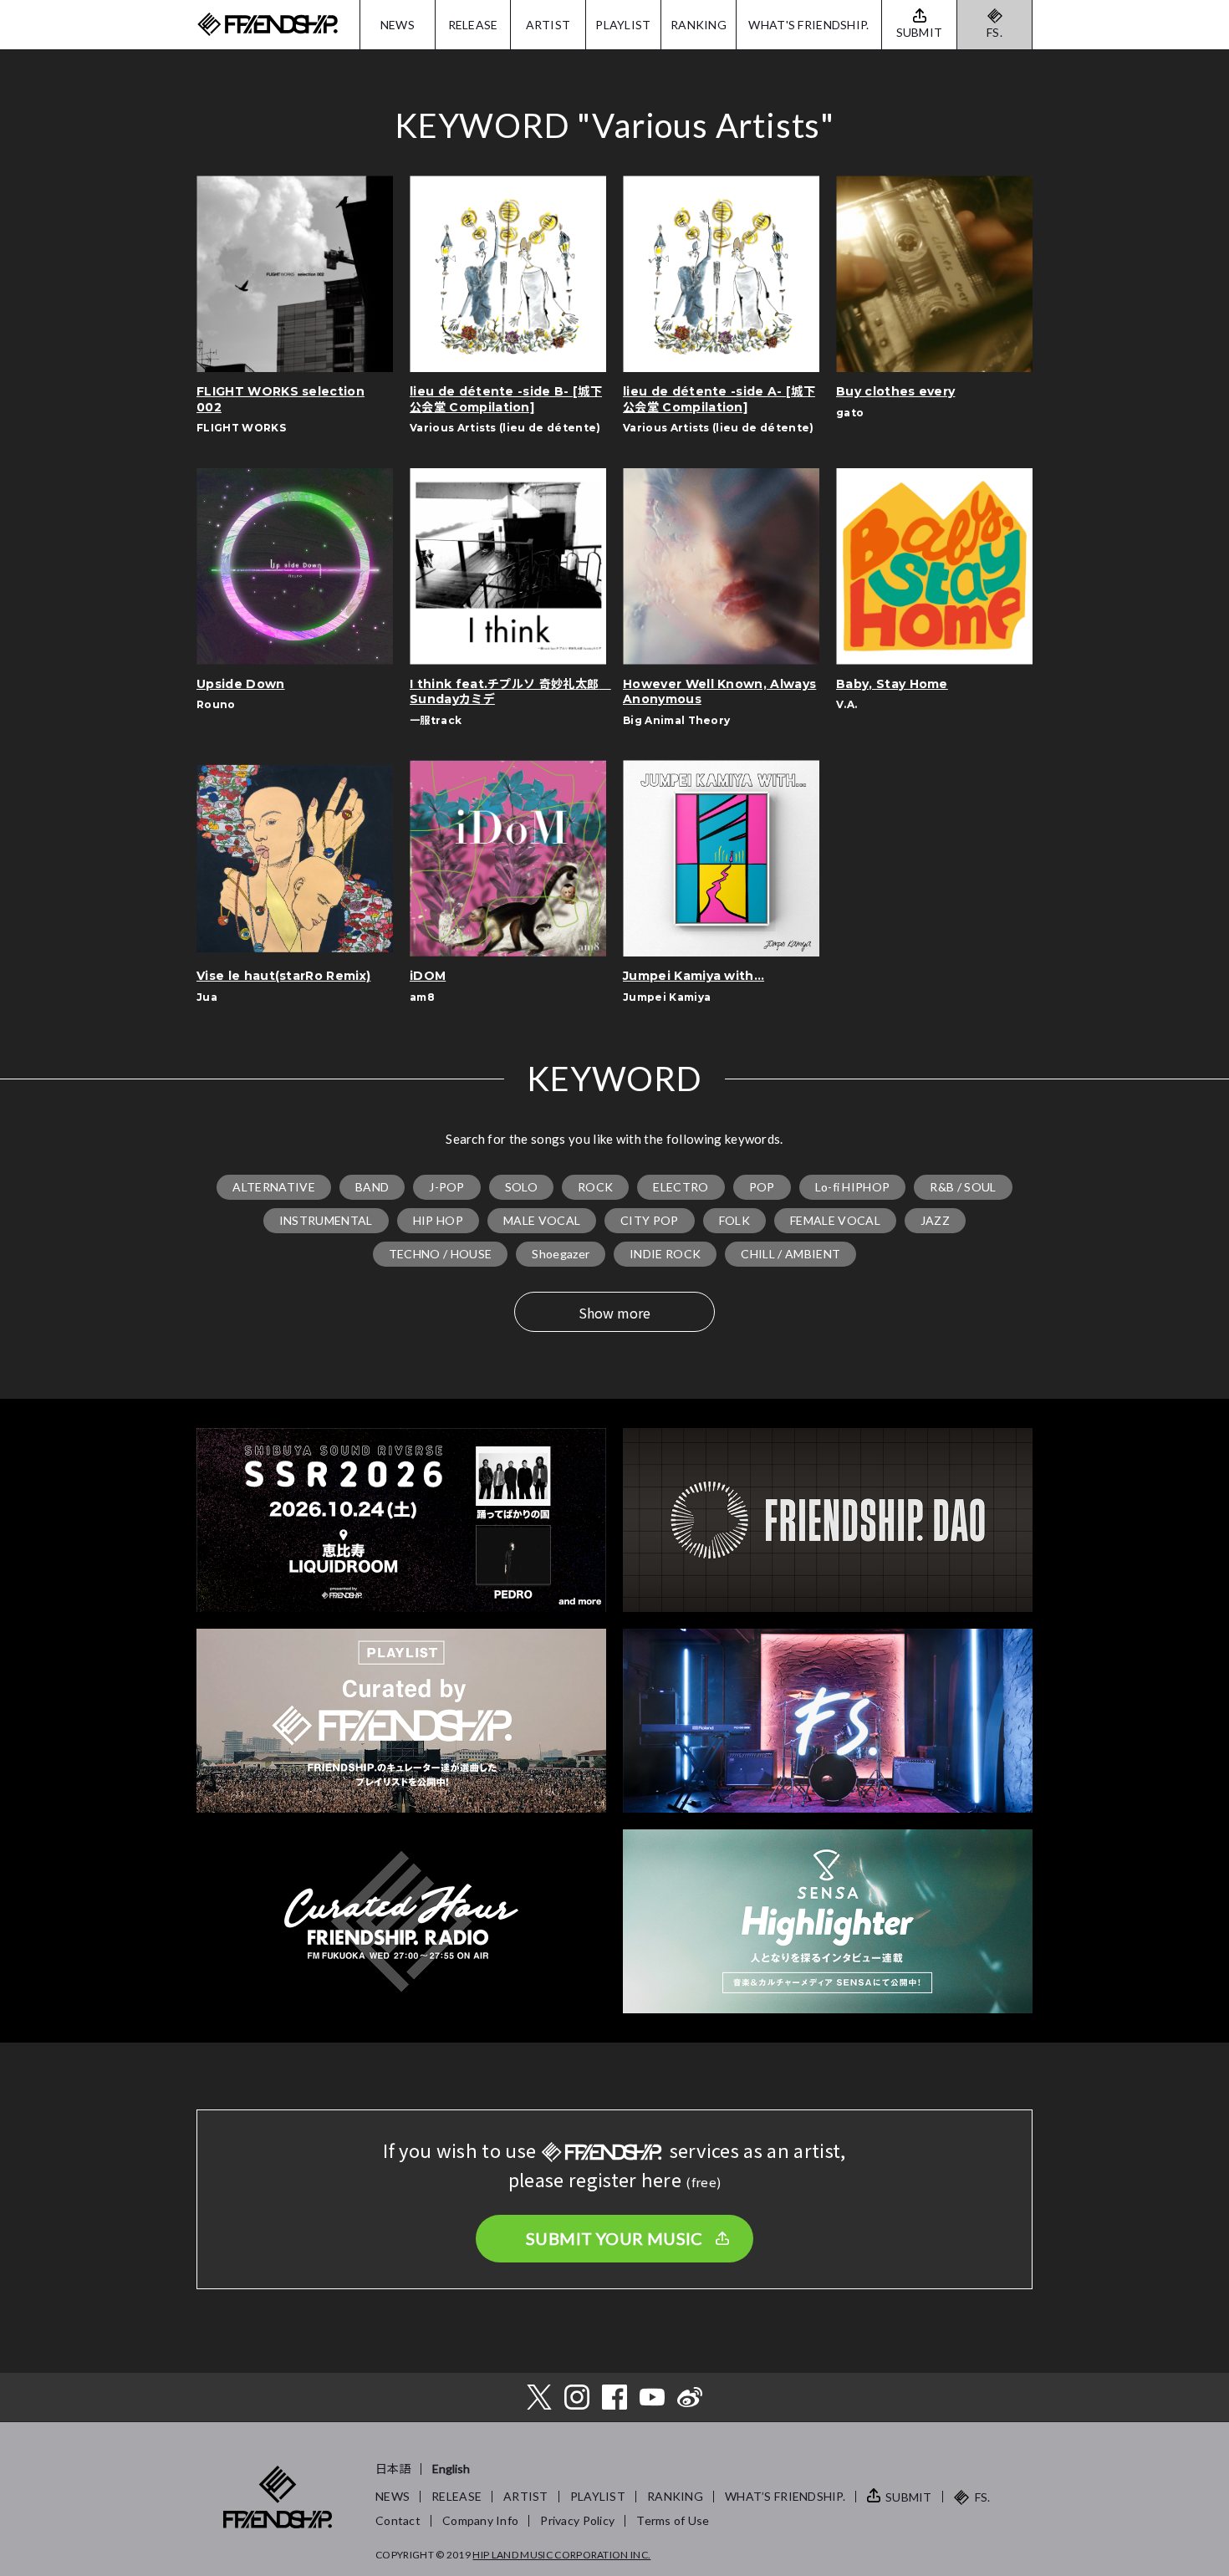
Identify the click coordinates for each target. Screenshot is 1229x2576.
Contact (398, 2520)
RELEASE (473, 25)
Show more (614, 1313)
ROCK (595, 1187)
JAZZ (935, 1220)
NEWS (398, 25)
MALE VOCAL (542, 1220)
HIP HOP (438, 1220)
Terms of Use (673, 2520)
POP (762, 1187)
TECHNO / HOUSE (440, 1254)
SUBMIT (909, 2497)
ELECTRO (681, 1187)
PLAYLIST (623, 25)
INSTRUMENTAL (326, 1220)
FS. (994, 32)
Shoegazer (561, 1254)
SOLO (521, 1187)
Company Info (480, 2520)
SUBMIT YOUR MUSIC (614, 2238)
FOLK (734, 1220)
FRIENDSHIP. (268, 25)
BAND (372, 1187)
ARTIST (548, 25)
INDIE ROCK (665, 1254)
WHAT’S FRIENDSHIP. (785, 2496)
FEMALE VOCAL (835, 1220)
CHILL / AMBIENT (790, 1254)
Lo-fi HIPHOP (853, 1187)
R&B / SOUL (963, 1187)
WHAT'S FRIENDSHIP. (808, 25)
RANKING (699, 25)
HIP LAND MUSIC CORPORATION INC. (561, 2555)
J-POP (447, 1187)
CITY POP (650, 1220)
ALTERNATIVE (274, 1187)
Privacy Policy (577, 2520)
